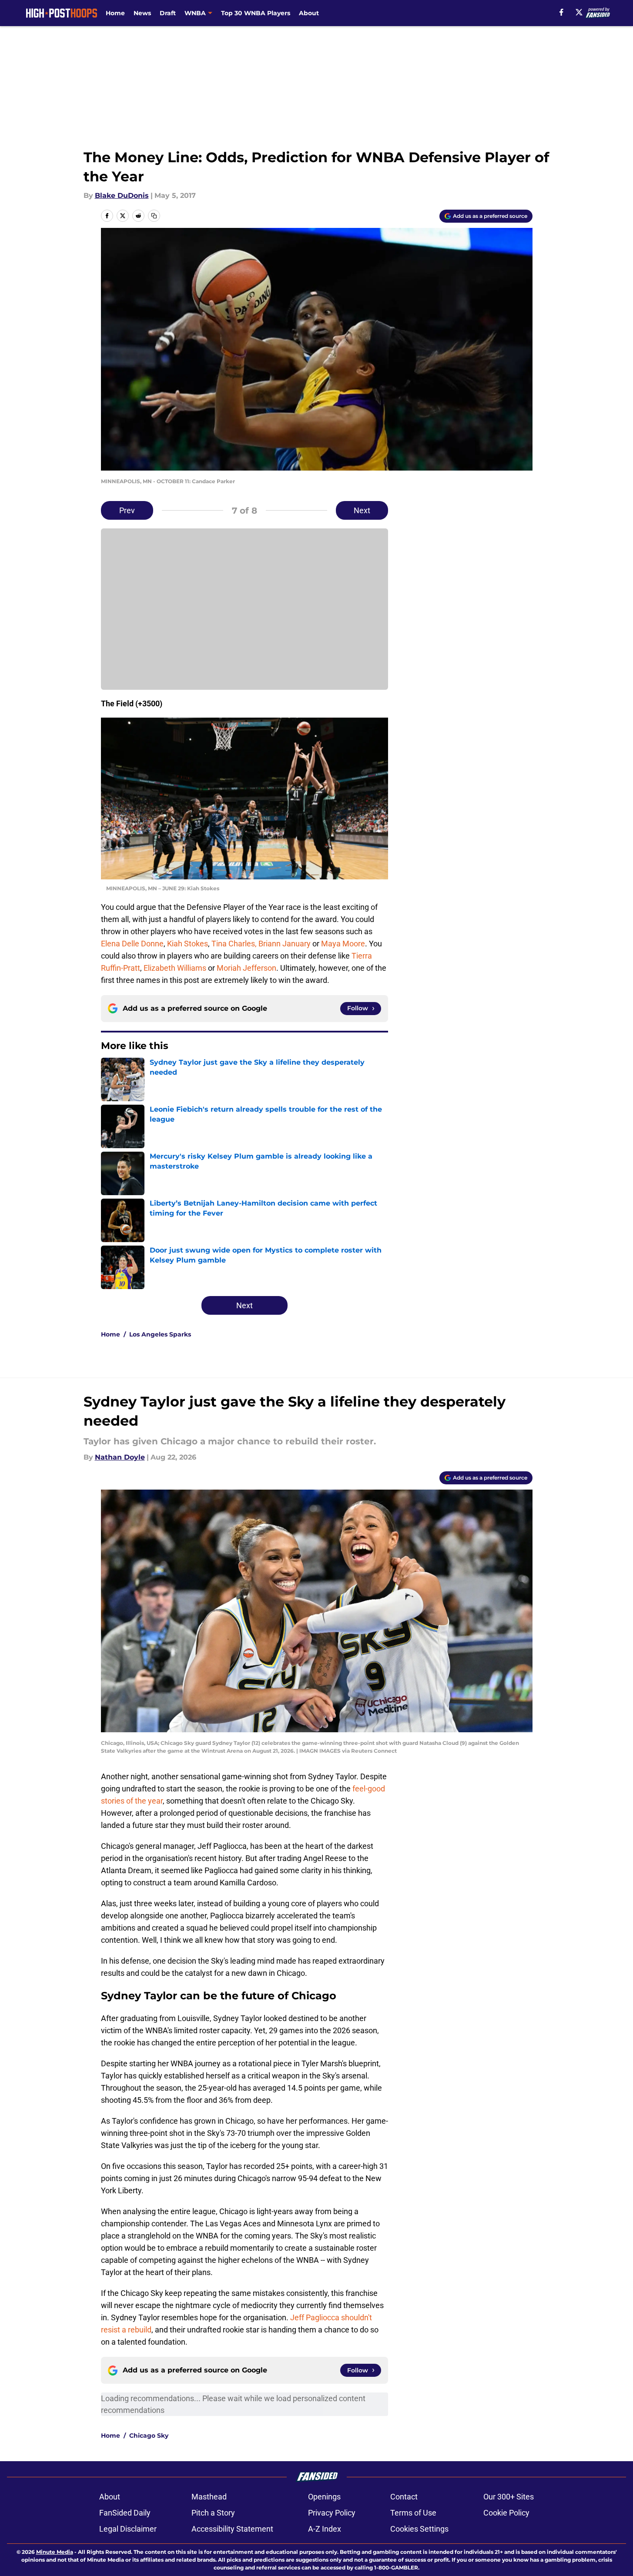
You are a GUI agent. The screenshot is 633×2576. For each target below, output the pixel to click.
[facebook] (561, 12)
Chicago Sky (149, 2436)
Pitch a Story (213, 2513)
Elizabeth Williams (175, 968)
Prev (127, 510)
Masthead (209, 2497)
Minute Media (55, 2552)
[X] (579, 12)
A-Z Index (325, 2529)
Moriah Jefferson (246, 968)
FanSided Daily (125, 2513)
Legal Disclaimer (128, 2529)
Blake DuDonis (122, 195)
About (309, 13)
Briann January (285, 944)
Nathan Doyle (120, 1457)
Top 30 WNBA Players (256, 13)
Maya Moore (343, 944)
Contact (404, 2497)
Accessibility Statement (232, 2529)
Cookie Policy (506, 2513)
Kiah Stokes (188, 944)
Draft (168, 13)
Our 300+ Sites (509, 2497)
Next (362, 510)
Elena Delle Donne (132, 944)
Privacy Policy (332, 2513)
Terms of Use (413, 2513)
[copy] (154, 216)
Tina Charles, (234, 944)
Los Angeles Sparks (160, 1334)
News (142, 13)
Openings (324, 2497)
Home (115, 13)
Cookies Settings (419, 2529)
